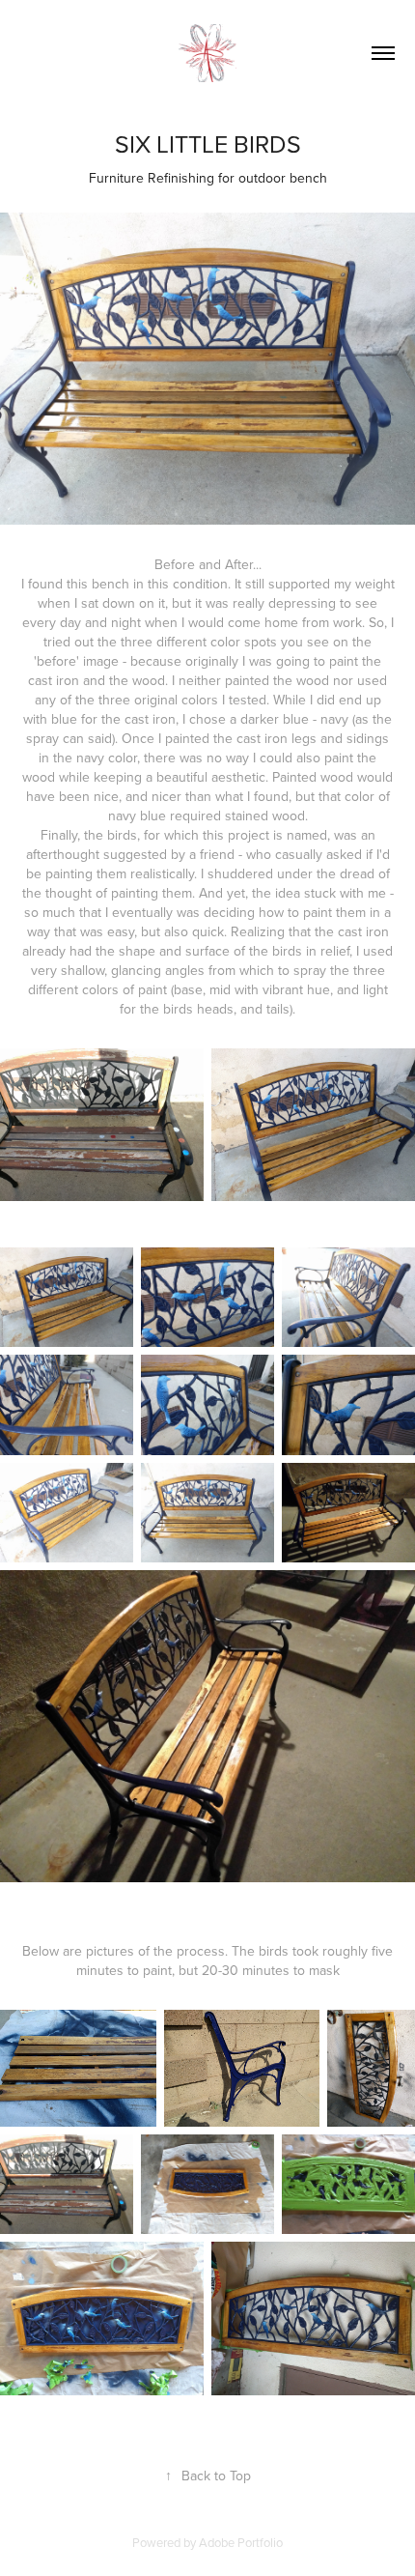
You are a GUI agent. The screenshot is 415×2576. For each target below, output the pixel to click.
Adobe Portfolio (241, 2542)
